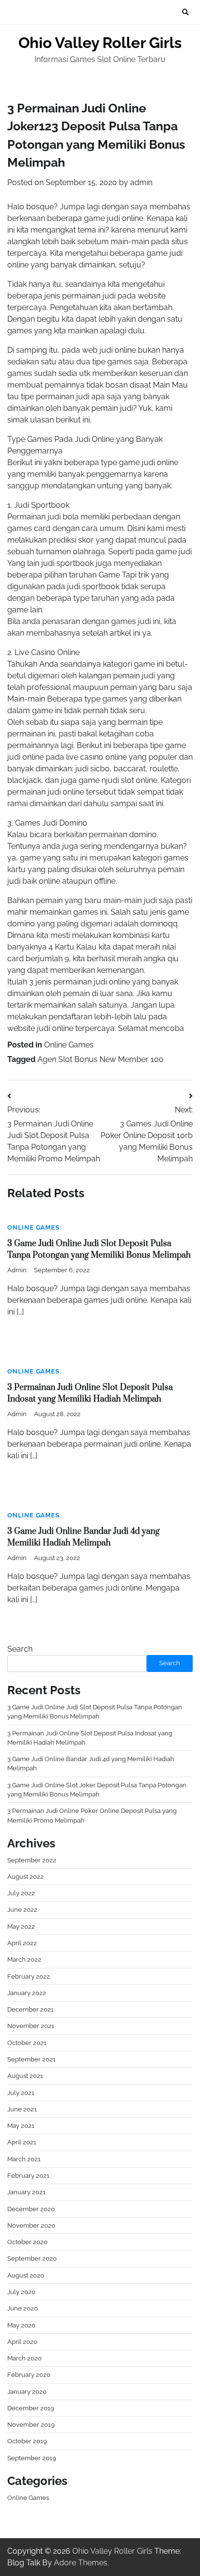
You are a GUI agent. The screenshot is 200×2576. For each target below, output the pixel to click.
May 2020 (21, 2325)
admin (141, 182)
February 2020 (29, 2375)
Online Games (69, 1045)
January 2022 (27, 1993)
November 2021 (31, 2026)
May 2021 (21, 2126)
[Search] (185, 12)
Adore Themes (81, 2563)
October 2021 (27, 2043)
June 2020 (23, 2308)
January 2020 (27, 2392)
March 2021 (24, 2159)
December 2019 (31, 2408)
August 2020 (26, 2275)
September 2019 (32, 2458)
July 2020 (21, 2292)
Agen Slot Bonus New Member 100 (100, 1059)
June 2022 (22, 1910)
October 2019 (27, 2441)
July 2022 (21, 1893)
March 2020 (25, 2358)
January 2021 (26, 2192)
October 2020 (27, 2242)
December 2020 (31, 2209)
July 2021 (21, 2093)
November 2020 (31, 2225)
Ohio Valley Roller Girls (100, 43)
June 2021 (22, 2109)
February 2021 (28, 2176)
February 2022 (29, 1976)
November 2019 (31, 2425)
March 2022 (24, 1959)
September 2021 (32, 2059)
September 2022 (32, 1860)
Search (20, 1649)
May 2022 (21, 1927)
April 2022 (22, 1943)
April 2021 (22, 2142)
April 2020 (22, 2342)
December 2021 (31, 2009)
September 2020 (32, 2258)
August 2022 (25, 1877)
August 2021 (25, 2076)
